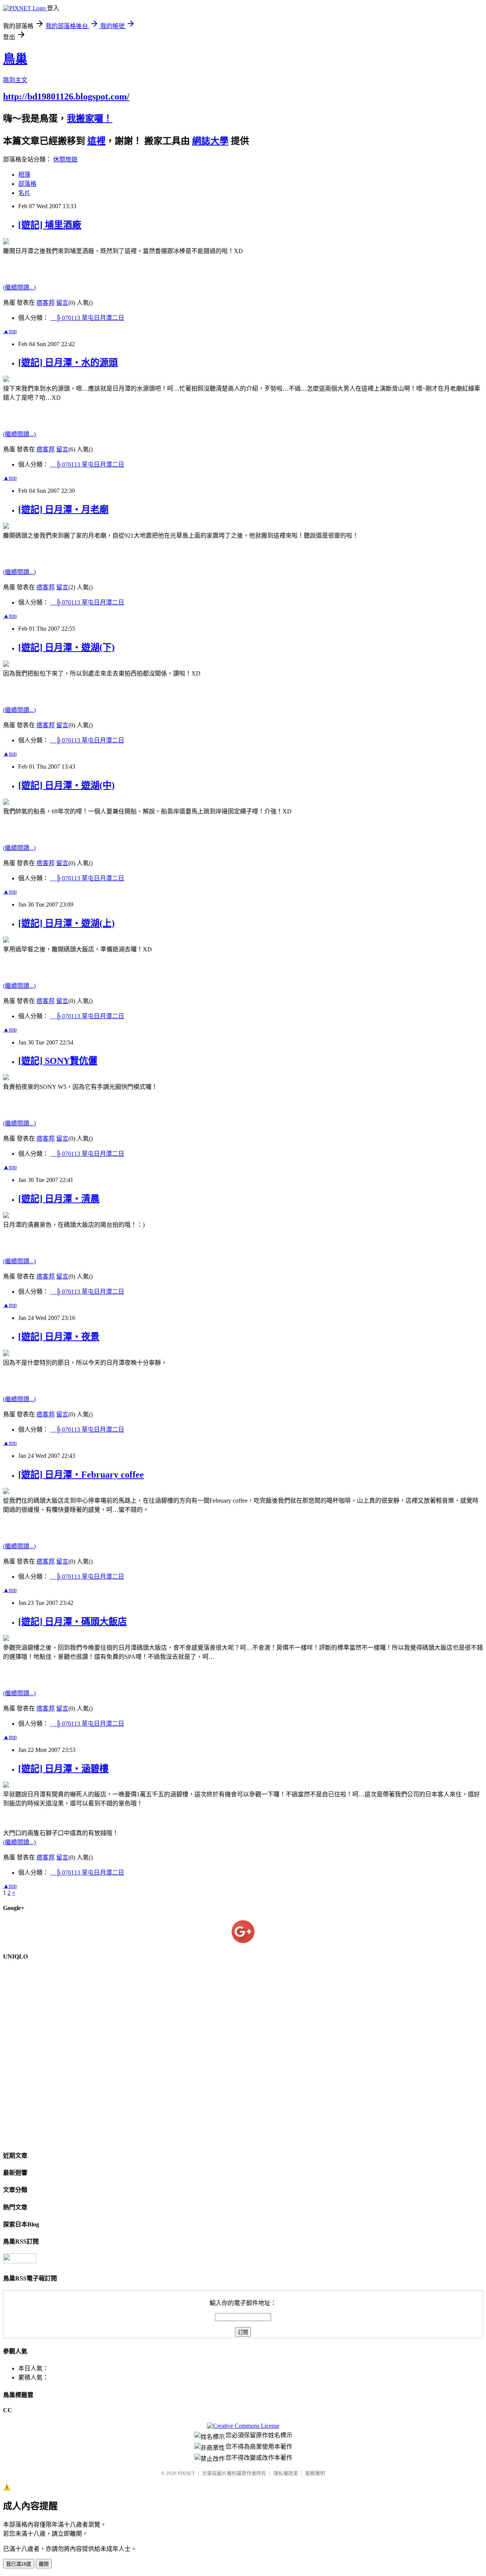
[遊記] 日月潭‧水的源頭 (68, 362)
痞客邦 (46, 303)
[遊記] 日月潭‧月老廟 (63, 510)
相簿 (24, 175)
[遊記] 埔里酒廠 (50, 225)
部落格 (27, 184)
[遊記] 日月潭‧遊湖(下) (66, 647)
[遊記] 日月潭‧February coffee (81, 1475)
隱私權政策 (286, 2473)
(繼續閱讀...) (19, 287)
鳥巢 (15, 59)
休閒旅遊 (65, 159)
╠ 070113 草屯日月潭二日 (87, 318)
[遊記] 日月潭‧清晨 (59, 1199)
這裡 (96, 141)
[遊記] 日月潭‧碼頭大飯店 (73, 1622)
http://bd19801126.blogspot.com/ (66, 97)
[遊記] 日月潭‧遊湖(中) (66, 785)
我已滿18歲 (19, 2564)
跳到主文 (15, 80)
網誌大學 (210, 141)
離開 (44, 2564)
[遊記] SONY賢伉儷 (58, 1061)
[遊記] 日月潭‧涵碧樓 (63, 1769)
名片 (24, 193)
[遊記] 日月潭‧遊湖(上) (66, 923)
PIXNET (186, 2473)
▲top (10, 331)
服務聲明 (315, 2473)
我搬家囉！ (90, 119)
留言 (62, 303)
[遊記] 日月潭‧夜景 (59, 1337)
